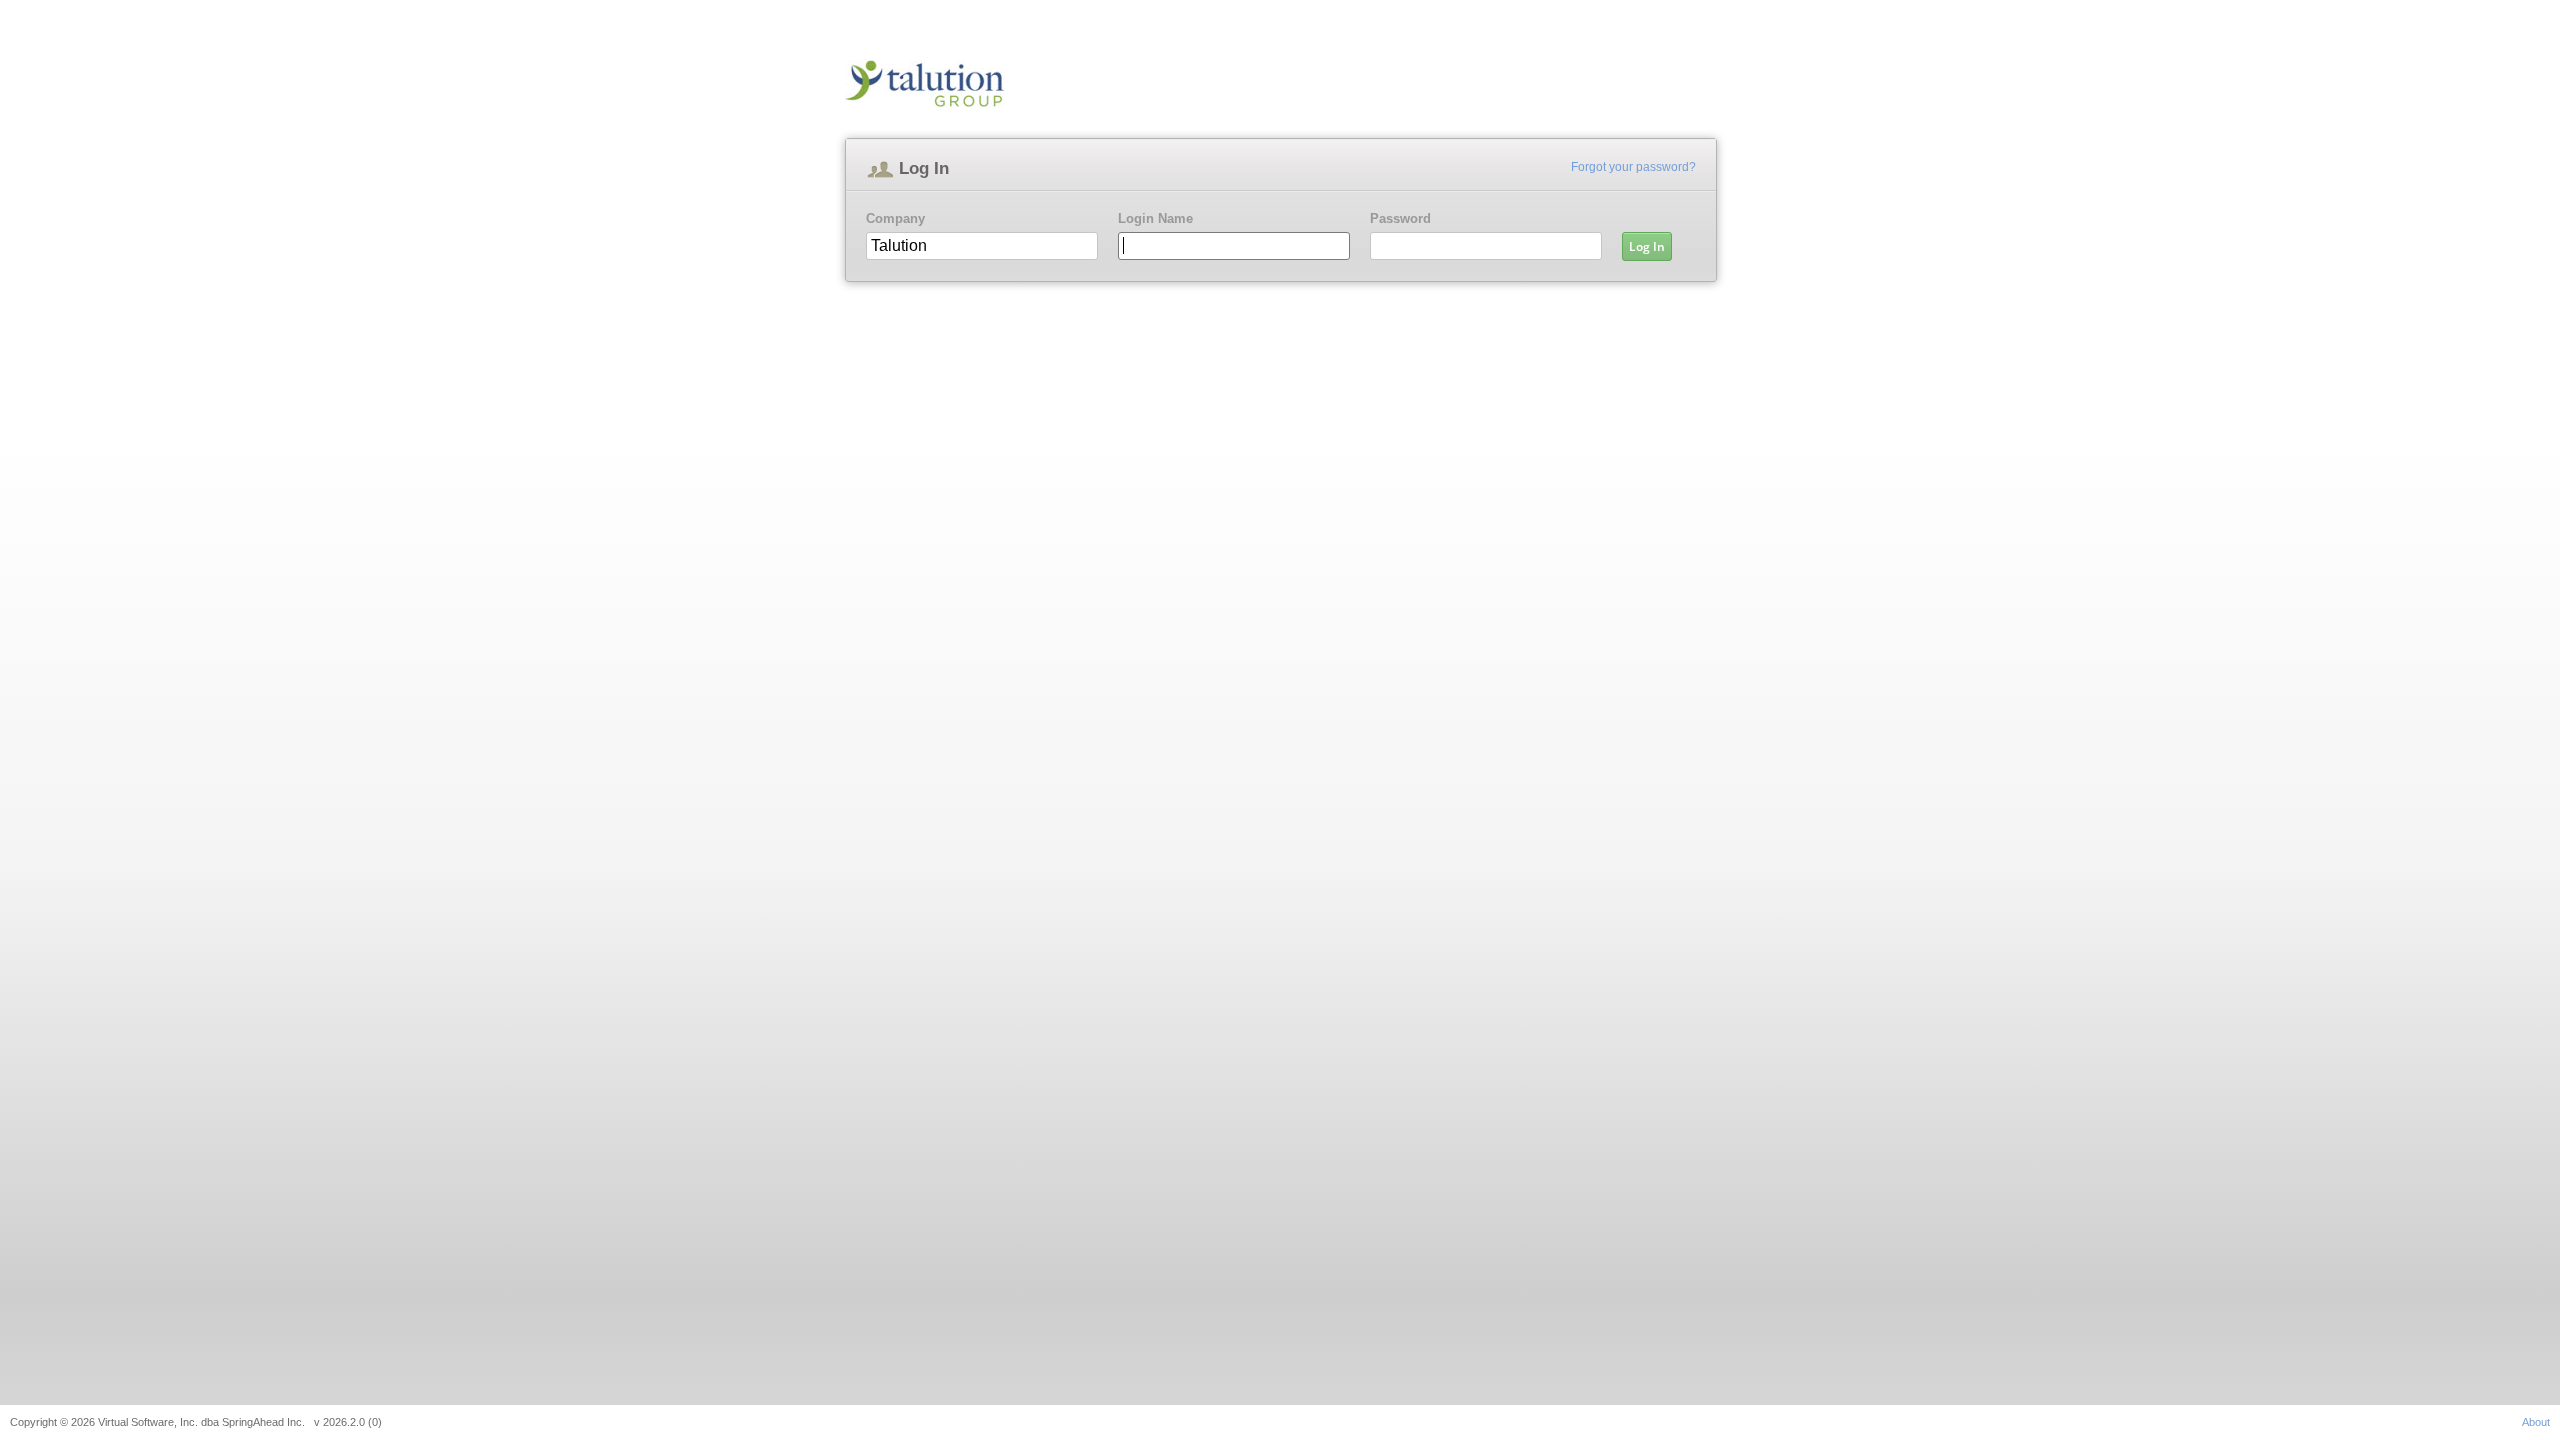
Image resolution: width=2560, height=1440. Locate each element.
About (2536, 1422)
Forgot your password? (1633, 167)
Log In (1647, 246)
